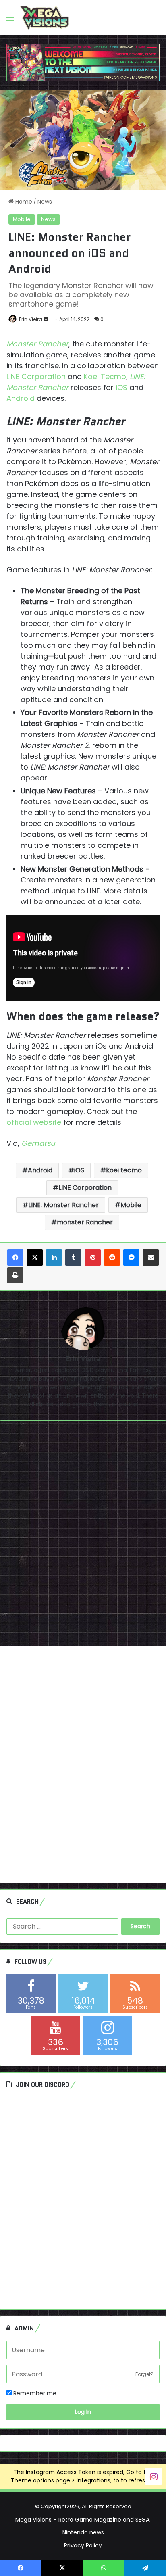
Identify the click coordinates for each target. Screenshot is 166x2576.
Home (23, 202)
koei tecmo (124, 1170)
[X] (35, 1258)
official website (34, 1122)
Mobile (22, 219)
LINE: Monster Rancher (63, 1205)
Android (21, 398)
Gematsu (38, 1143)
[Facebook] (15, 1258)
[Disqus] (83, 1536)
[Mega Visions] (45, 18)
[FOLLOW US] (154, 2476)
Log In (83, 2412)
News (45, 202)
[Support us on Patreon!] (83, 62)
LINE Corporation (36, 376)
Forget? (144, 2374)
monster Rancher (85, 1222)
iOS (121, 387)
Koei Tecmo (105, 376)
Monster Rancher (37, 344)
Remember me (34, 2393)
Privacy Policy (83, 2545)
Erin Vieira (31, 319)
